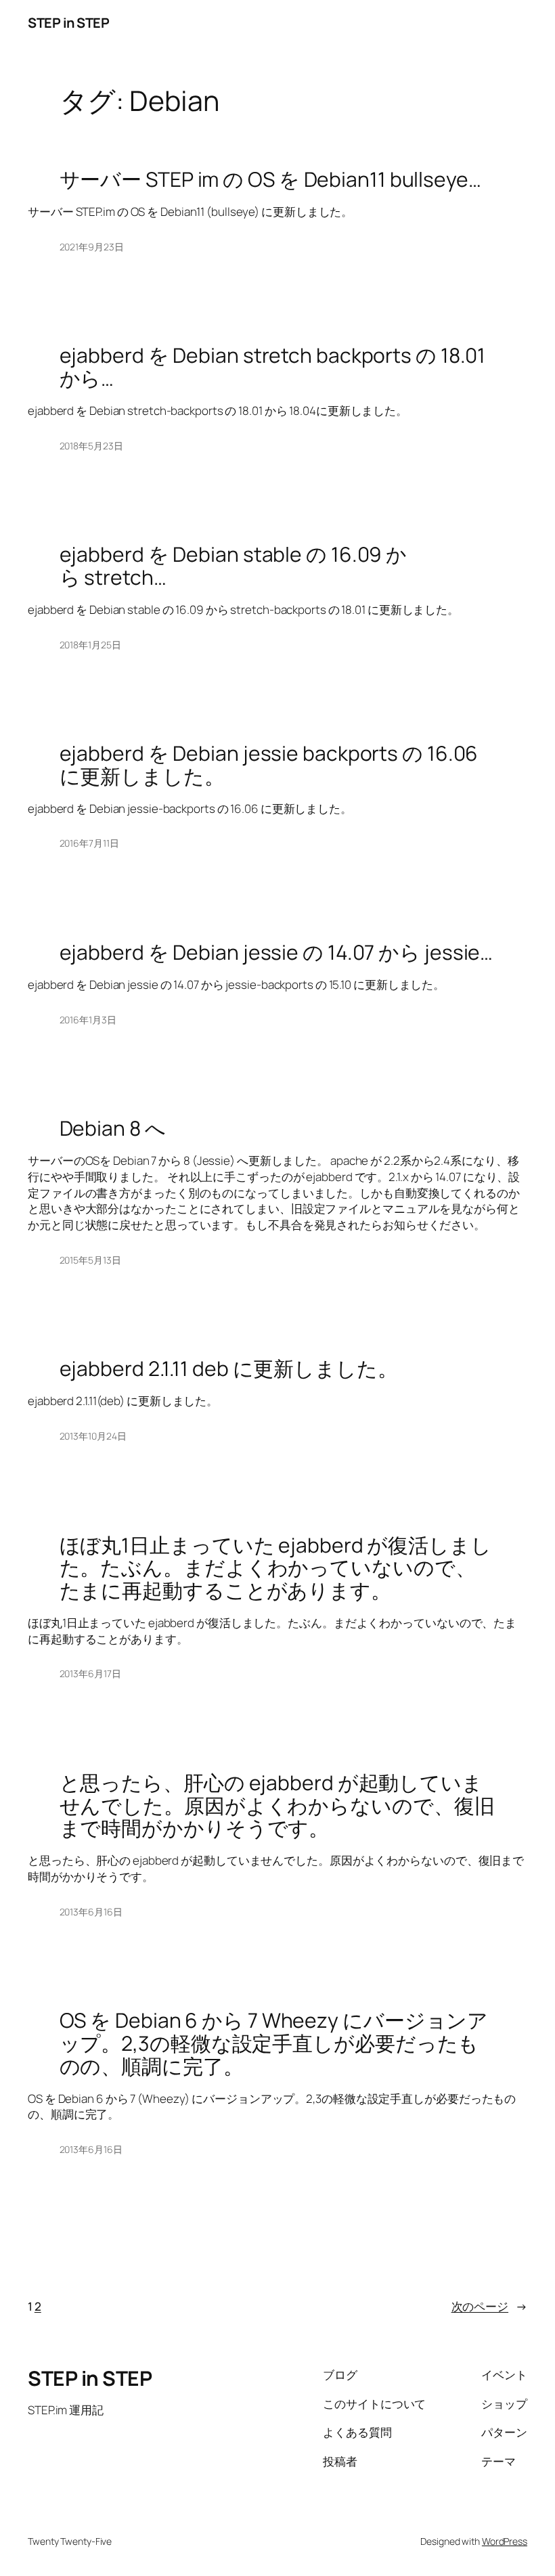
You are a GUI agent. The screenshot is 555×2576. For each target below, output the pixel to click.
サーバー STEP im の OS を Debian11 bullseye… (270, 179)
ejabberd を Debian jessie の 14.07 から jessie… (276, 952)
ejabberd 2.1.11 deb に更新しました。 (229, 1369)
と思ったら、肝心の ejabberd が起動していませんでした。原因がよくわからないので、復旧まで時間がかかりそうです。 (277, 1805)
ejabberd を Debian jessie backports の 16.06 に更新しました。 (269, 764)
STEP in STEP (68, 23)
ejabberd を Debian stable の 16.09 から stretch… (234, 565)
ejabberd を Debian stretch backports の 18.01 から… (273, 367)
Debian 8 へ (113, 1128)
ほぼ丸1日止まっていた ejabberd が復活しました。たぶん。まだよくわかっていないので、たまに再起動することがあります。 (275, 1568)
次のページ (489, 2306)
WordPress (505, 2541)
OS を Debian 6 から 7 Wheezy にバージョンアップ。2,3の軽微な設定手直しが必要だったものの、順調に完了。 (274, 2043)
